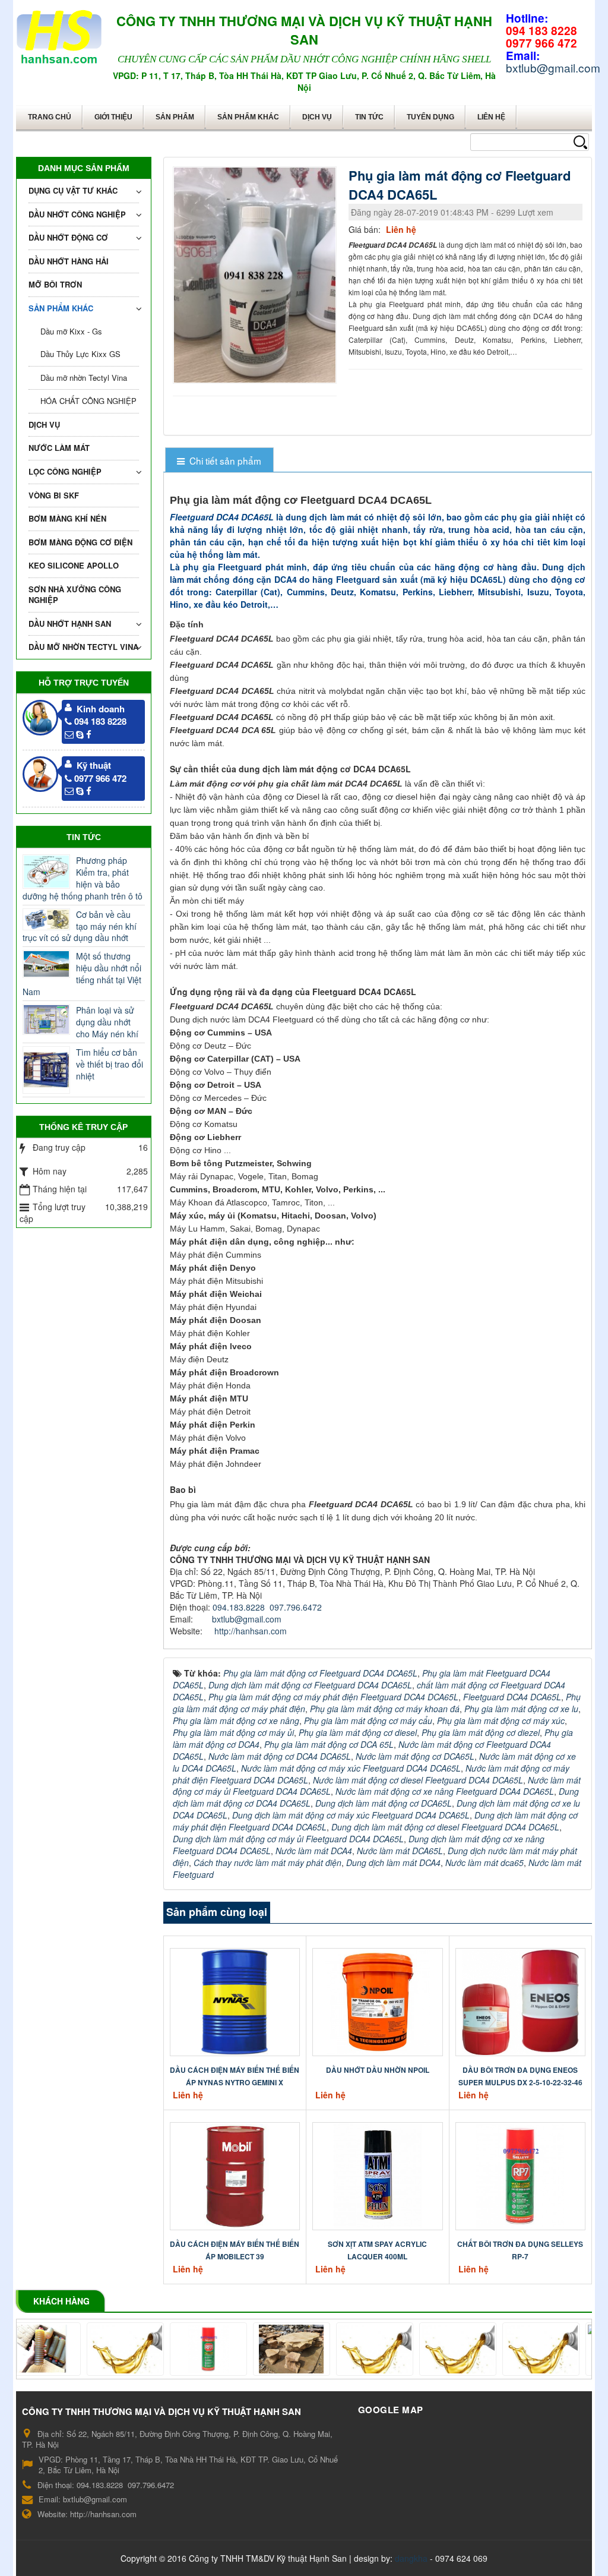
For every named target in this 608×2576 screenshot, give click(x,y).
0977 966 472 (100, 778)
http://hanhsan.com (251, 1631)
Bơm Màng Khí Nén (67, 518)
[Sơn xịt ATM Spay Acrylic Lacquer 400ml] (378, 2175)
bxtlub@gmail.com (247, 1619)
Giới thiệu (113, 117)
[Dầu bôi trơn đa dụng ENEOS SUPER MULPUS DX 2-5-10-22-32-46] (520, 2001)
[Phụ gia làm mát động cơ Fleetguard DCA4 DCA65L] (256, 274)
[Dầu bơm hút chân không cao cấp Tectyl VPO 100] (506, 2349)
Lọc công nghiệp (65, 471)
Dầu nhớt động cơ (68, 237)
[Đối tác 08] (90, 2349)
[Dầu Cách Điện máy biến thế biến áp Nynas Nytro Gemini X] (235, 2001)
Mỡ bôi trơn (55, 284)
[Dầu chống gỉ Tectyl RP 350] (340, 2349)
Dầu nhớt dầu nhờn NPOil (378, 2070)
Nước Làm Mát (59, 448)
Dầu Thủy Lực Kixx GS (80, 354)
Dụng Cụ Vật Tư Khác (73, 190)
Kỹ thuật (94, 765)
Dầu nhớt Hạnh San (70, 624)
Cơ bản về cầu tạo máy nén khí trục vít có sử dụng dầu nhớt (80, 926)
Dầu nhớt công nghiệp (77, 214)
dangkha (411, 2558)
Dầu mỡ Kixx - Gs (71, 331)
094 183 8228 (100, 721)
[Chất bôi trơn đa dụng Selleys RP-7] (520, 2175)
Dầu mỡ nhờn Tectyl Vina (84, 378)
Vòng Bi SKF (54, 495)
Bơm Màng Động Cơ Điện (80, 542)
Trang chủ (50, 117)
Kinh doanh (101, 709)
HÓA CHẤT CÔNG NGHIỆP (88, 401)
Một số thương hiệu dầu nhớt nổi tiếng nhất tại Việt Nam (82, 974)
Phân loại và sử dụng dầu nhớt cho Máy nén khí (107, 1022)
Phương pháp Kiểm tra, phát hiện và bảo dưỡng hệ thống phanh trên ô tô (83, 878)
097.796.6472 (296, 1607)
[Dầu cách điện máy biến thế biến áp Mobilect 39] (235, 2175)
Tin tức (369, 117)
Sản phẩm (175, 117)
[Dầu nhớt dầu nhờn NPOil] (378, 2001)
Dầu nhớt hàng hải (69, 261)
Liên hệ (491, 117)
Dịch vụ (317, 117)
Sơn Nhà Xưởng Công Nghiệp (75, 595)
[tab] (219, 461)
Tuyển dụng (430, 117)
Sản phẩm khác (248, 117)
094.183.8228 (239, 1607)
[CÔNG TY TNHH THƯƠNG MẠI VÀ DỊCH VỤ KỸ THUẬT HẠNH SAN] (59, 34)
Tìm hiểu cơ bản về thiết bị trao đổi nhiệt (110, 1064)
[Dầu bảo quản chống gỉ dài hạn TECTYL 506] (423, 2349)
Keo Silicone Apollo (74, 565)
